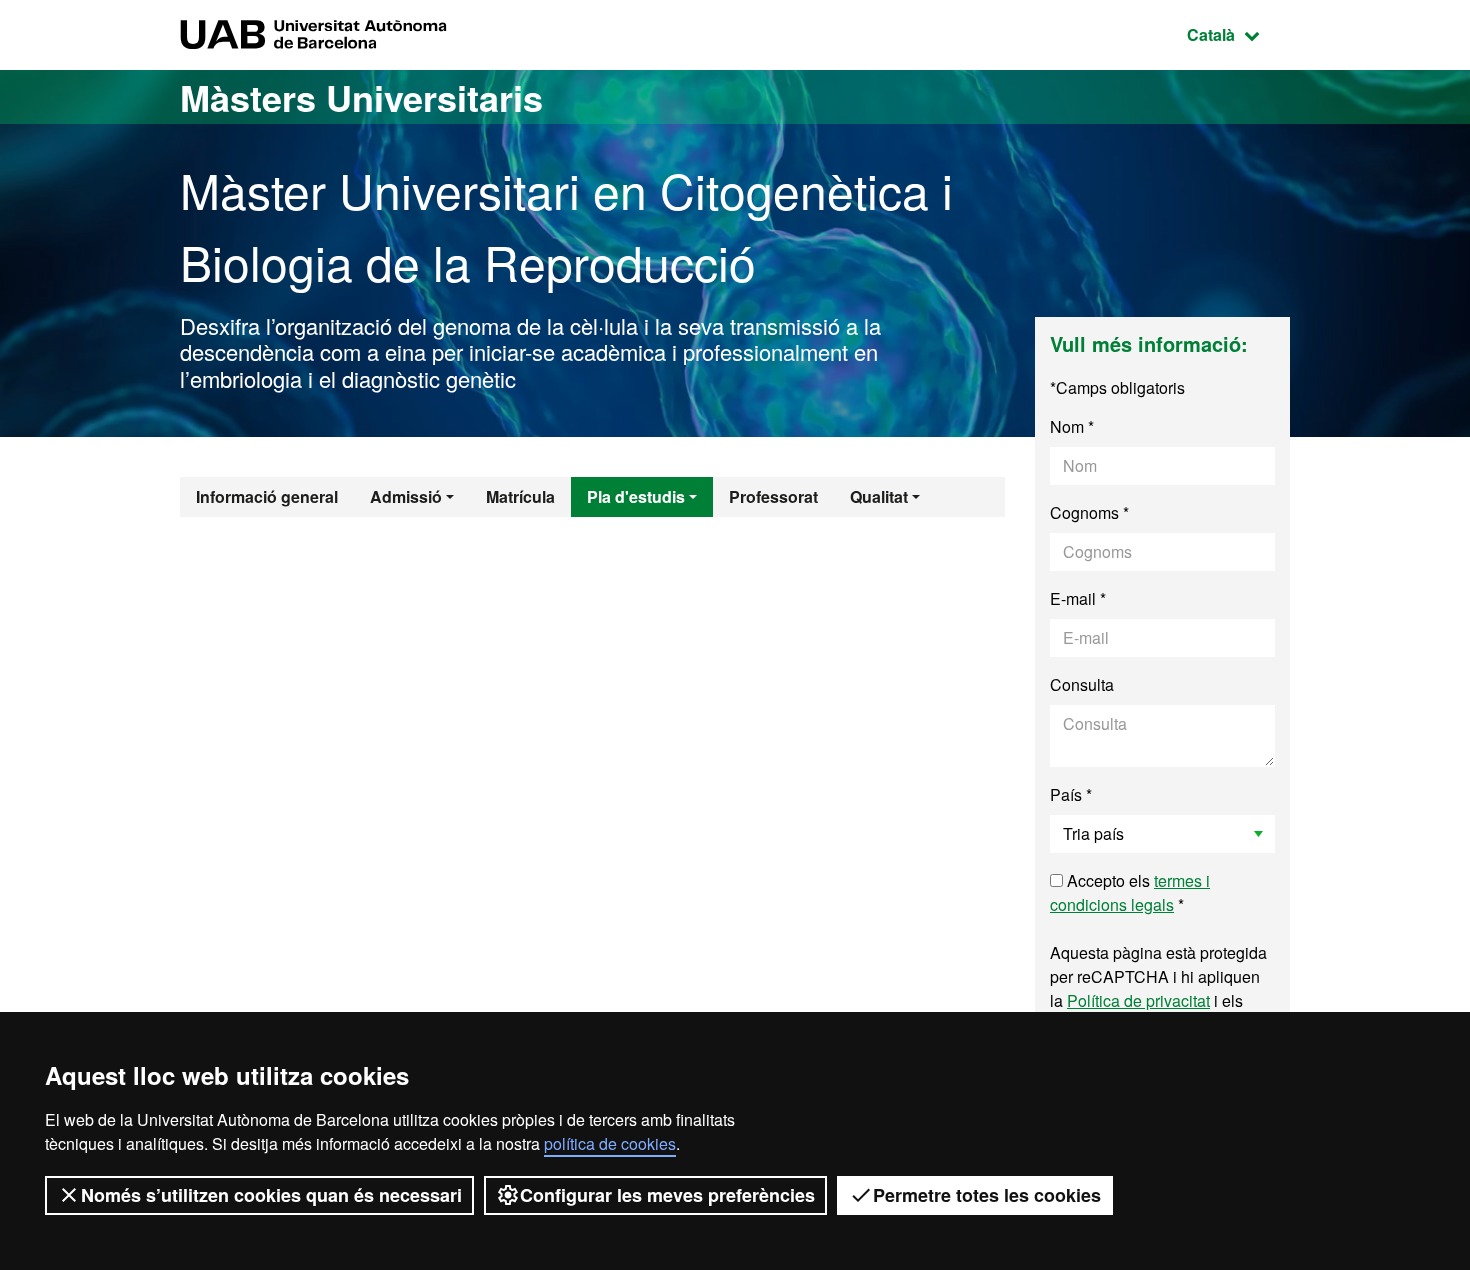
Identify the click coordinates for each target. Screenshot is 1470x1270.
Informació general (267, 496)
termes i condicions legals (1130, 892)
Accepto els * (1130, 892)
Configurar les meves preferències (667, 1195)
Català (1238, 34)
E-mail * (1078, 598)
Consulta (1082, 684)
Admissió (406, 496)
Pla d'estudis (636, 496)
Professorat (773, 496)
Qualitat (879, 496)
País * (1071, 794)
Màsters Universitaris (361, 97)
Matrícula (520, 496)
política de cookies (610, 1143)
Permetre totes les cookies (987, 1195)
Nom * (1072, 426)
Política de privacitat (1138, 1000)
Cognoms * (1089, 512)
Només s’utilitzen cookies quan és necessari (271, 1195)
